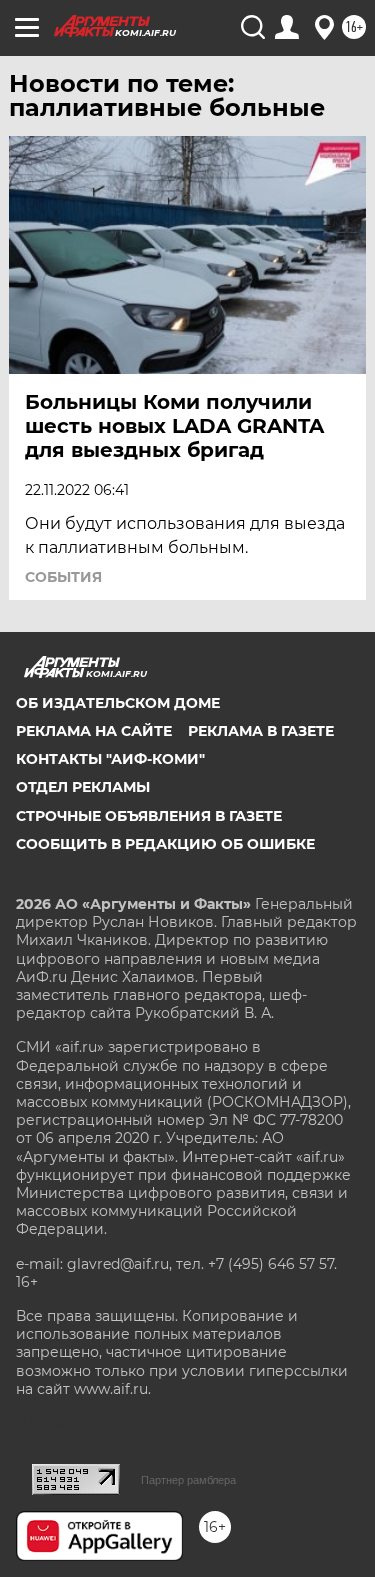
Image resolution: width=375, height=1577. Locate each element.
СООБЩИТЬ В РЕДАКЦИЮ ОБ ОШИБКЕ (165, 844)
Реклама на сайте (94, 731)
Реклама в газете (261, 731)
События (63, 577)
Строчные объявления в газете (149, 816)
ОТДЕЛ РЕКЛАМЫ (83, 787)
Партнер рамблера (188, 1480)
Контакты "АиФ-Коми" (110, 759)
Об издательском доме (118, 703)
